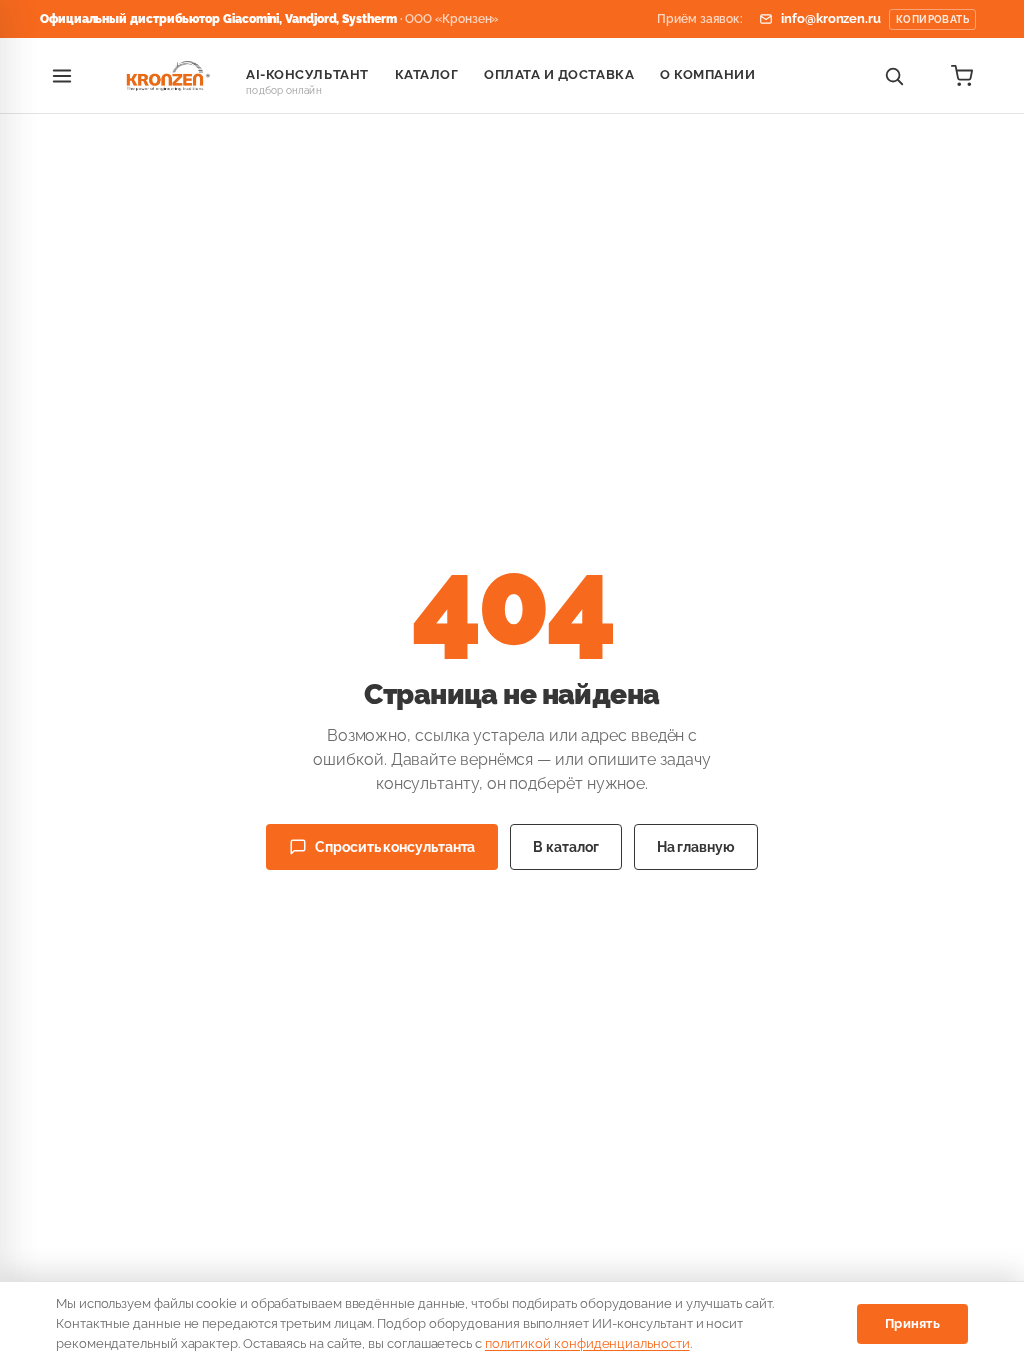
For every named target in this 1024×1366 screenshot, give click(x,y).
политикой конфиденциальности (587, 1343)
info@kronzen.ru (875, 18)
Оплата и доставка (559, 74)
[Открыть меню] (62, 76)
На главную (696, 847)
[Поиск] (894, 76)
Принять (912, 1323)
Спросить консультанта (395, 847)
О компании (707, 74)
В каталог (565, 847)
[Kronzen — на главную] (165, 76)
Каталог (427, 74)
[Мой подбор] (962, 76)
